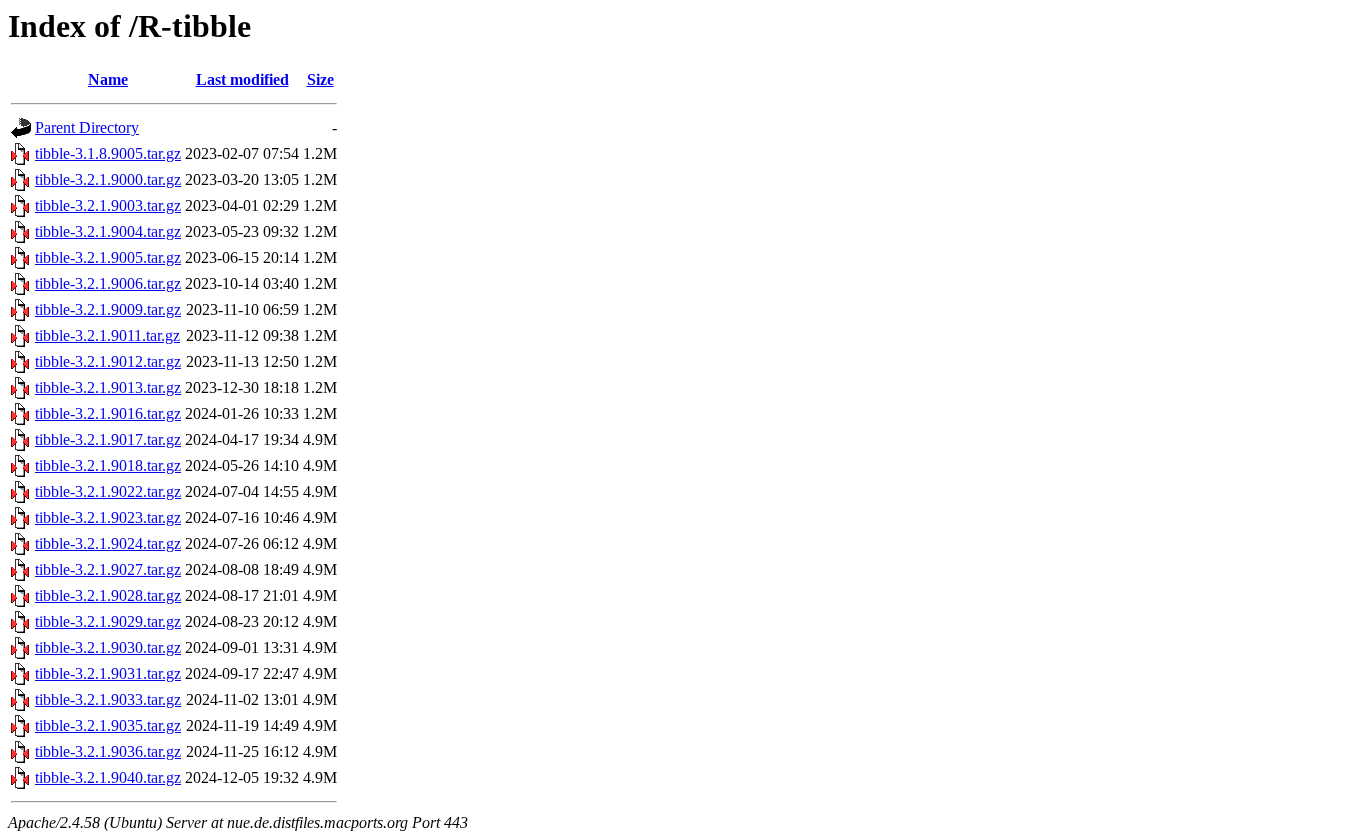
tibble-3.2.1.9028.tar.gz (108, 595)
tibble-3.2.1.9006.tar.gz (108, 283)
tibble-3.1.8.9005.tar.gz (108, 153)
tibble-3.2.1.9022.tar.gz (108, 491)
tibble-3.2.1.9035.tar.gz (108, 725)
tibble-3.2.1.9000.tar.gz (108, 179)
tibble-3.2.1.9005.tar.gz (108, 257)
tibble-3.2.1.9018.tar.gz (108, 465)
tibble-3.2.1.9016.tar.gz (108, 413)
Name (108, 79)
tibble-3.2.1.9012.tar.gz (108, 361)
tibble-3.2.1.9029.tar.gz (108, 621)
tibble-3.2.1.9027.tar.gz (108, 569)
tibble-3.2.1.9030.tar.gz (108, 647)
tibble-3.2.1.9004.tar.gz (108, 231)
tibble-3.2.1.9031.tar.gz (108, 673)
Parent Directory (87, 127)
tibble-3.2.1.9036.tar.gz (108, 751)
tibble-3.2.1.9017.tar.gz (108, 439)
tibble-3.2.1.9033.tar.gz (108, 699)
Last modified (242, 79)
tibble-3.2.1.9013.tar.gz (108, 387)
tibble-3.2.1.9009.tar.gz (108, 309)
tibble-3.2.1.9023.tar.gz (108, 517)
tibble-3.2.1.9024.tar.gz (108, 543)
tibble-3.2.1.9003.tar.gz (108, 205)
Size (320, 79)
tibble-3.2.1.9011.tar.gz (107, 335)
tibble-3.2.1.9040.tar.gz (108, 777)
